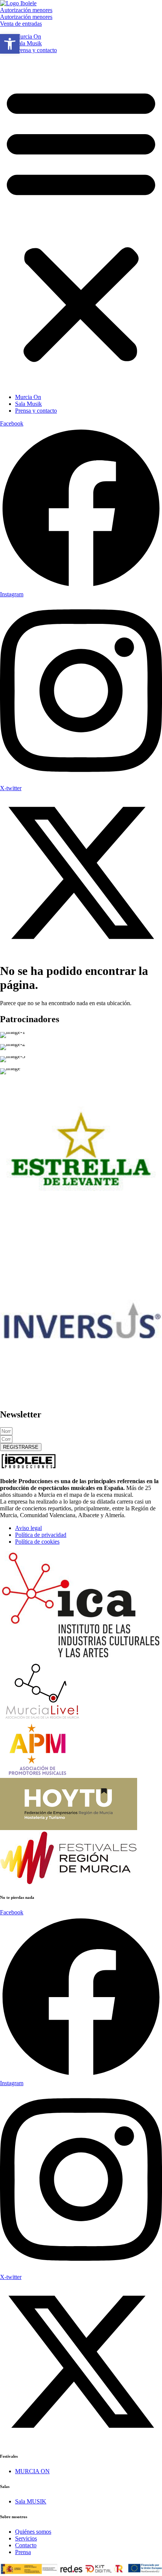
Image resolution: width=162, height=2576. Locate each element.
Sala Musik (28, 43)
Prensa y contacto (36, 50)
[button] (81, 224)
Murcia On (28, 36)
